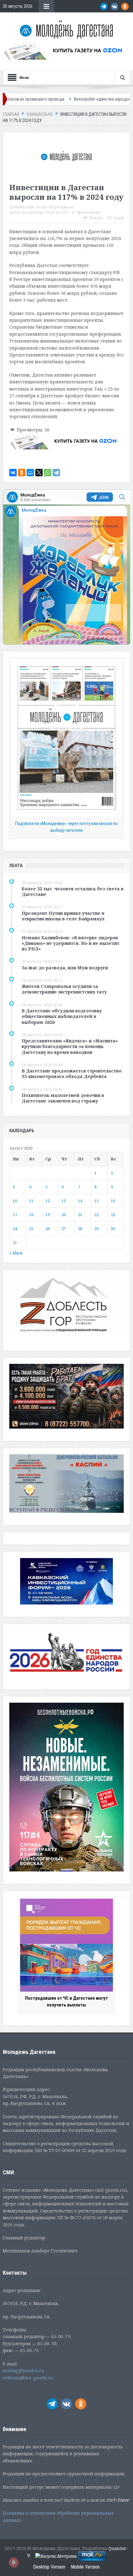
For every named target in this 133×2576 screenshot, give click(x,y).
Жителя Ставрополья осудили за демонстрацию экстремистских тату (64, 989)
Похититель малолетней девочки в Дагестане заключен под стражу (63, 1098)
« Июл (16, 1253)
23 (113, 1215)
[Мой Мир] (30, 473)
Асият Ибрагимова (55, 207)
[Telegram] (56, 473)
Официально (88, 212)
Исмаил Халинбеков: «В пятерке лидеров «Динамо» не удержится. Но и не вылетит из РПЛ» (71, 943)
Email (118, 218)
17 (15, 1215)
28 (80, 1229)
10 (15, 1201)
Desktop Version (49, 2567)
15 (97, 1201)
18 (31, 1215)
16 (113, 1201)
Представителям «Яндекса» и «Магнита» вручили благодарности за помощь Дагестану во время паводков (70, 1046)
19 (48, 1215)
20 (64, 1215)
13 (64, 1201)
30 (113, 1229)
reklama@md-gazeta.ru (28, 2378)
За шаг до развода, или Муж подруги (65, 968)
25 (31, 1229)
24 (15, 1229)
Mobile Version (85, 2567)
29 (97, 1229)
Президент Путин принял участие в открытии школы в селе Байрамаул (63, 916)
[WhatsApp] (48, 473)
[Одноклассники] (22, 473)
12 (48, 1201)
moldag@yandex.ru (24, 2371)
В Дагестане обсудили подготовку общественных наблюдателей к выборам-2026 (62, 1016)
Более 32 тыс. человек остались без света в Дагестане (73, 891)
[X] (39, 473)
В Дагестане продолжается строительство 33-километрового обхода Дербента (72, 1074)
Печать (96, 218)
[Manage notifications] (14, 2562)
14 (80, 1201)
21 (80, 1215)
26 (48, 1229)
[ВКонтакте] (13, 473)
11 (31, 1201)
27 (64, 1229)
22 (97, 1215)
